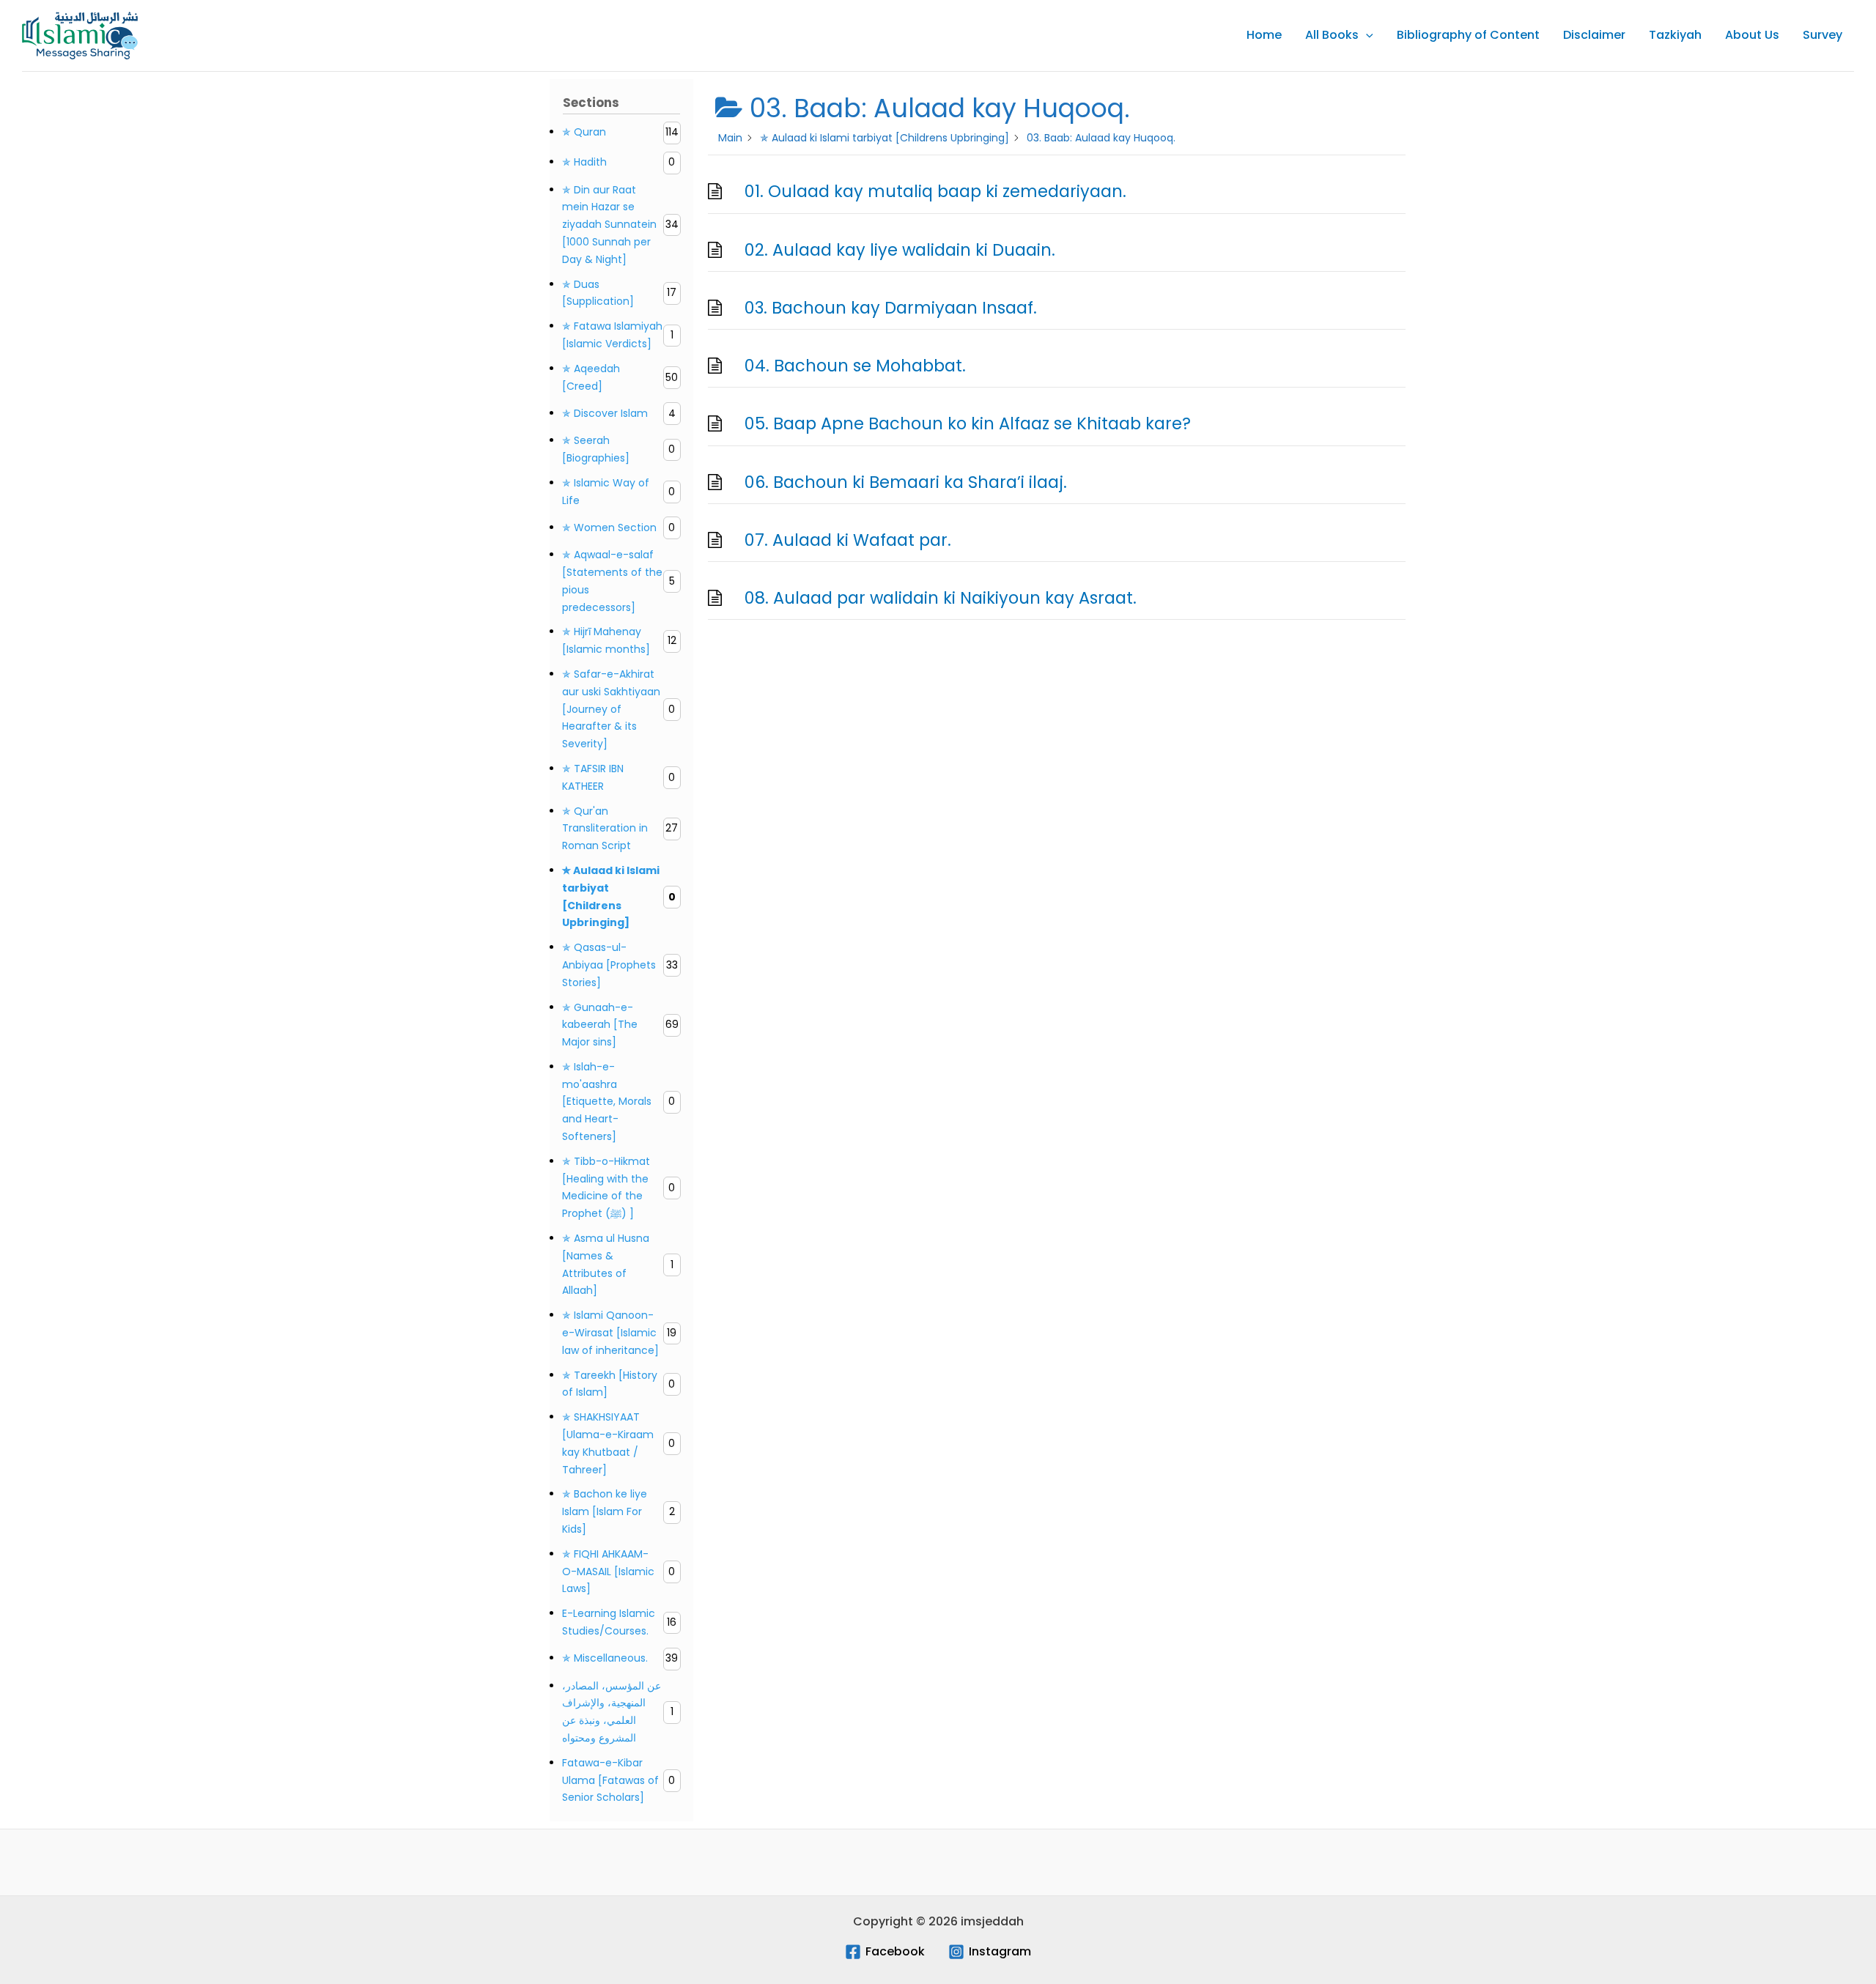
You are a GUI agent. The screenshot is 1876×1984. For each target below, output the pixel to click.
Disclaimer (1594, 35)
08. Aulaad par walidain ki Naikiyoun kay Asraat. (941, 598)
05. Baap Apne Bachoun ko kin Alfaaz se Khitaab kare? (968, 423)
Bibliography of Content (1468, 35)
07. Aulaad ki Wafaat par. (848, 540)
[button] (1366, 35)
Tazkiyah (1675, 35)
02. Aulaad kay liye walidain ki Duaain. (900, 250)
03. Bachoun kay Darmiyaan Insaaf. (891, 308)
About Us (1752, 35)
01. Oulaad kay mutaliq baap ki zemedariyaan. (935, 191)
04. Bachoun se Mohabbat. (855, 366)
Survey (1823, 35)
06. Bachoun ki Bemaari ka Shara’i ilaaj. (906, 482)
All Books (1332, 35)
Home (1264, 35)
